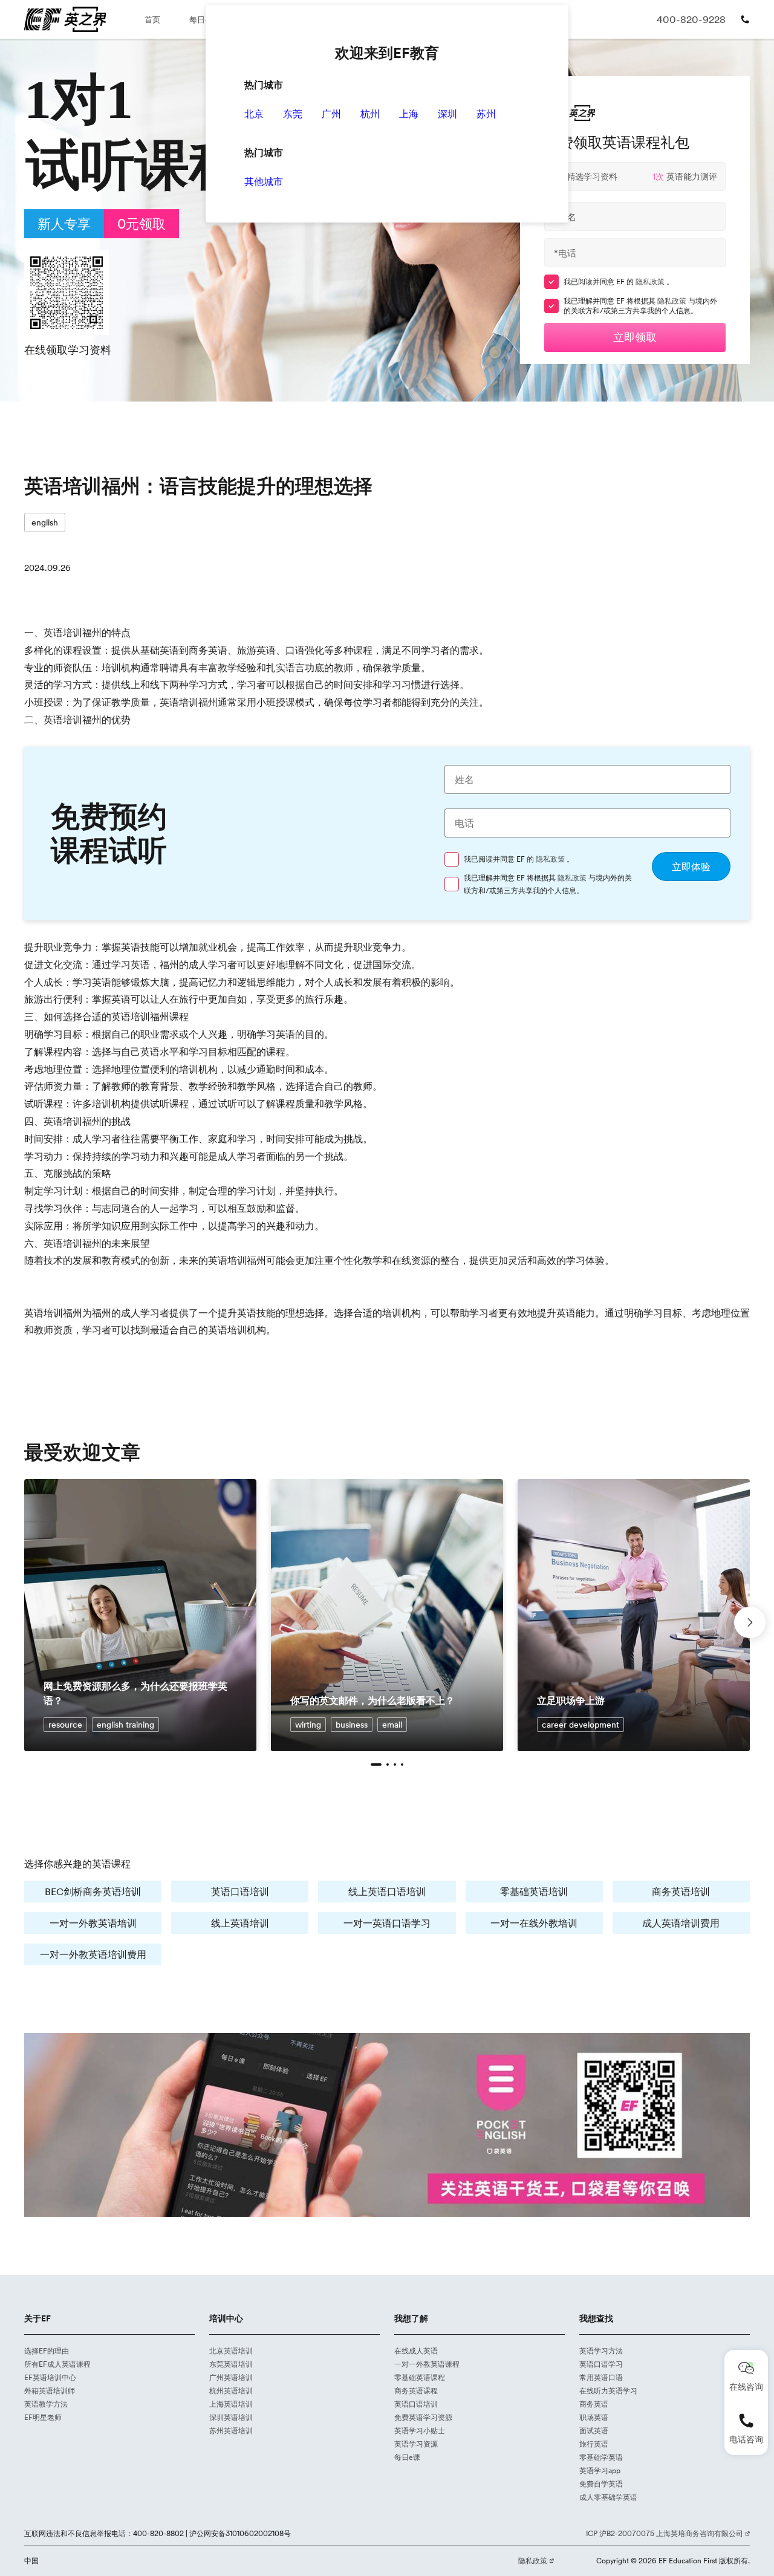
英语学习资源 (416, 2444)
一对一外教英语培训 (93, 1923)
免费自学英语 (601, 2484)
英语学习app (600, 2470)
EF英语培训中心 (50, 2377)
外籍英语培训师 (50, 2391)
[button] (376, 1764)
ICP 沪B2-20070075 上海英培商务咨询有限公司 (665, 2533)
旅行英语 (594, 2444)
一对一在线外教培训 (534, 1923)
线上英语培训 (240, 1923)
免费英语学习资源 (423, 2417)
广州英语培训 (231, 2377)
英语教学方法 (46, 2404)
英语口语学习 (601, 2364)
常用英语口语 (601, 2377)
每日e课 (203, 19)
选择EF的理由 (47, 2351)
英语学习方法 (601, 2351)
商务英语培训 (681, 1891)
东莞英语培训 (231, 2364)
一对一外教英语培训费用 (93, 1954)
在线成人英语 (416, 2351)
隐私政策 (651, 281)
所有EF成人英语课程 (57, 2364)
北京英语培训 (231, 2351)
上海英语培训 (231, 2404)
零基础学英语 (601, 2457)
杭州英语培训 (231, 2391)
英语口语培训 (240, 1891)
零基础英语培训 (534, 1891)
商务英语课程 (416, 2391)
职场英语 (594, 2417)
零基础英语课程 (420, 2377)
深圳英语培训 (231, 2417)
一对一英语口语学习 (387, 1923)
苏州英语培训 (231, 2431)
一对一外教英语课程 (427, 2364)
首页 (152, 19)
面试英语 (594, 2431)
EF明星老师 (43, 2417)
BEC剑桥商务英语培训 (93, 1891)
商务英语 (594, 2404)
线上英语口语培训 (387, 1891)
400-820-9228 (691, 19)
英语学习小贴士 (420, 2431)
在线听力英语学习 (608, 2391)
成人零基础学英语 (608, 2497)
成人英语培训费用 (681, 1923)
